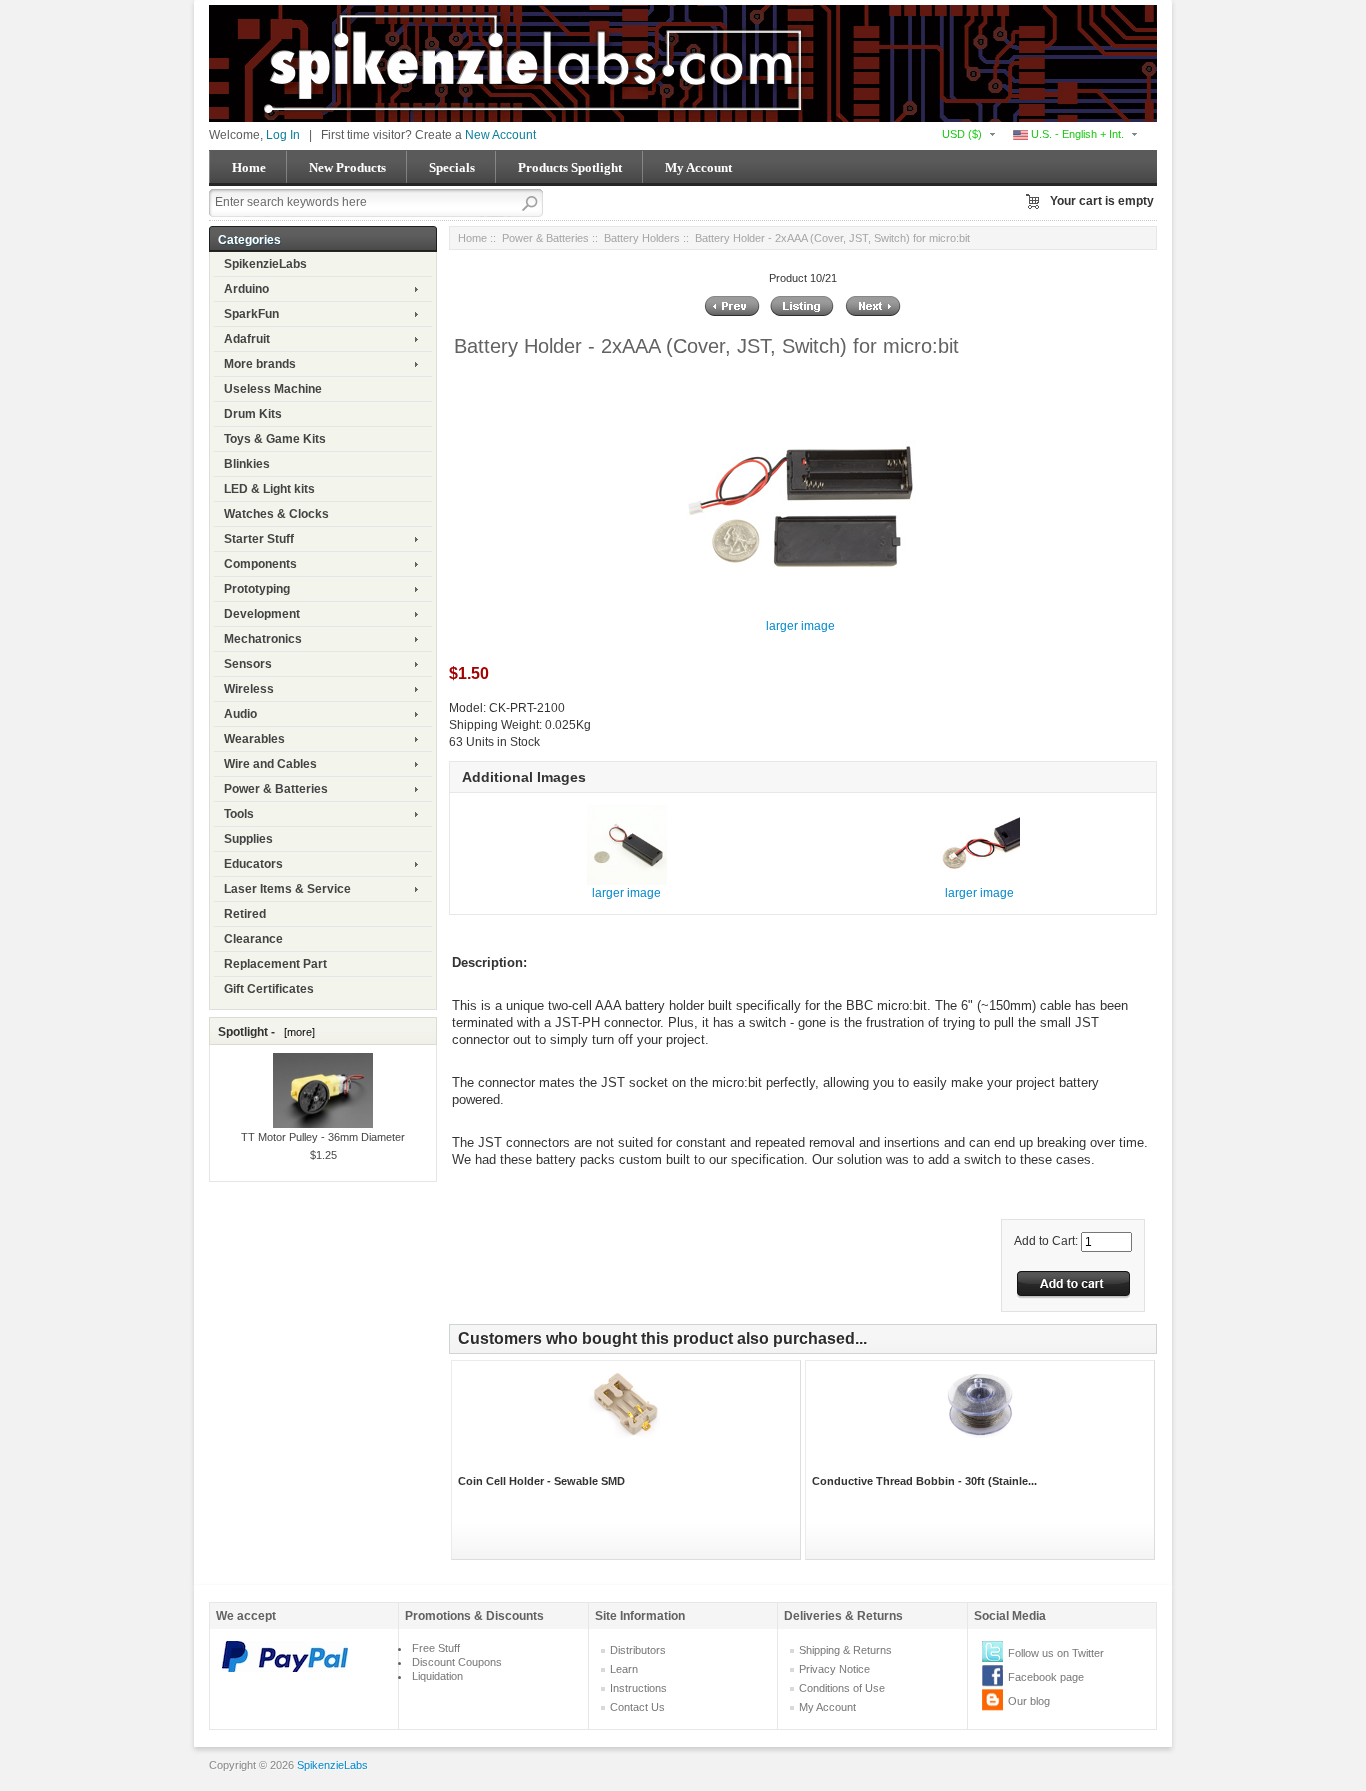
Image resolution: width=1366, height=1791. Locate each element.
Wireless (249, 689)
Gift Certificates (269, 989)
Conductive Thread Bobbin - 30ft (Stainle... (924, 1481)
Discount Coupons (457, 1662)
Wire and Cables (270, 764)
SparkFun (251, 314)
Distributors (638, 1650)
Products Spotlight (570, 167)
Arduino (246, 289)
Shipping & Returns (845, 1650)
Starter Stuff (259, 539)
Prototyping (257, 589)
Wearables (254, 739)
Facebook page (1046, 1677)
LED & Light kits (269, 489)
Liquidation (437, 1676)
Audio (240, 714)
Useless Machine (273, 389)
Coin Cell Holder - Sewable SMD (541, 1481)
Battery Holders (642, 238)
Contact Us (637, 1707)
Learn (624, 1669)
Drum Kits (253, 414)
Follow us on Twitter (1056, 1653)
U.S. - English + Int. (1076, 134)
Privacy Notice (834, 1669)
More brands (260, 364)
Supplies (248, 839)
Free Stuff (436, 1648)
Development (262, 614)
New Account (500, 135)
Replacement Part (275, 964)
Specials (452, 167)
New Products (347, 167)
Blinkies (247, 464)
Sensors (248, 664)
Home (249, 167)
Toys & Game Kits (275, 439)
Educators (253, 864)
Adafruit (247, 339)
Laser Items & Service (287, 889)
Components (260, 564)
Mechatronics (263, 639)
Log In (283, 135)
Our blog (1029, 1701)
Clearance (253, 939)
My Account (698, 167)
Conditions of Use (842, 1688)
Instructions (638, 1688)
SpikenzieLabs (265, 264)
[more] (296, 1032)
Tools (239, 814)
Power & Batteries (276, 789)
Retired (245, 914)
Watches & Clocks (276, 514)
